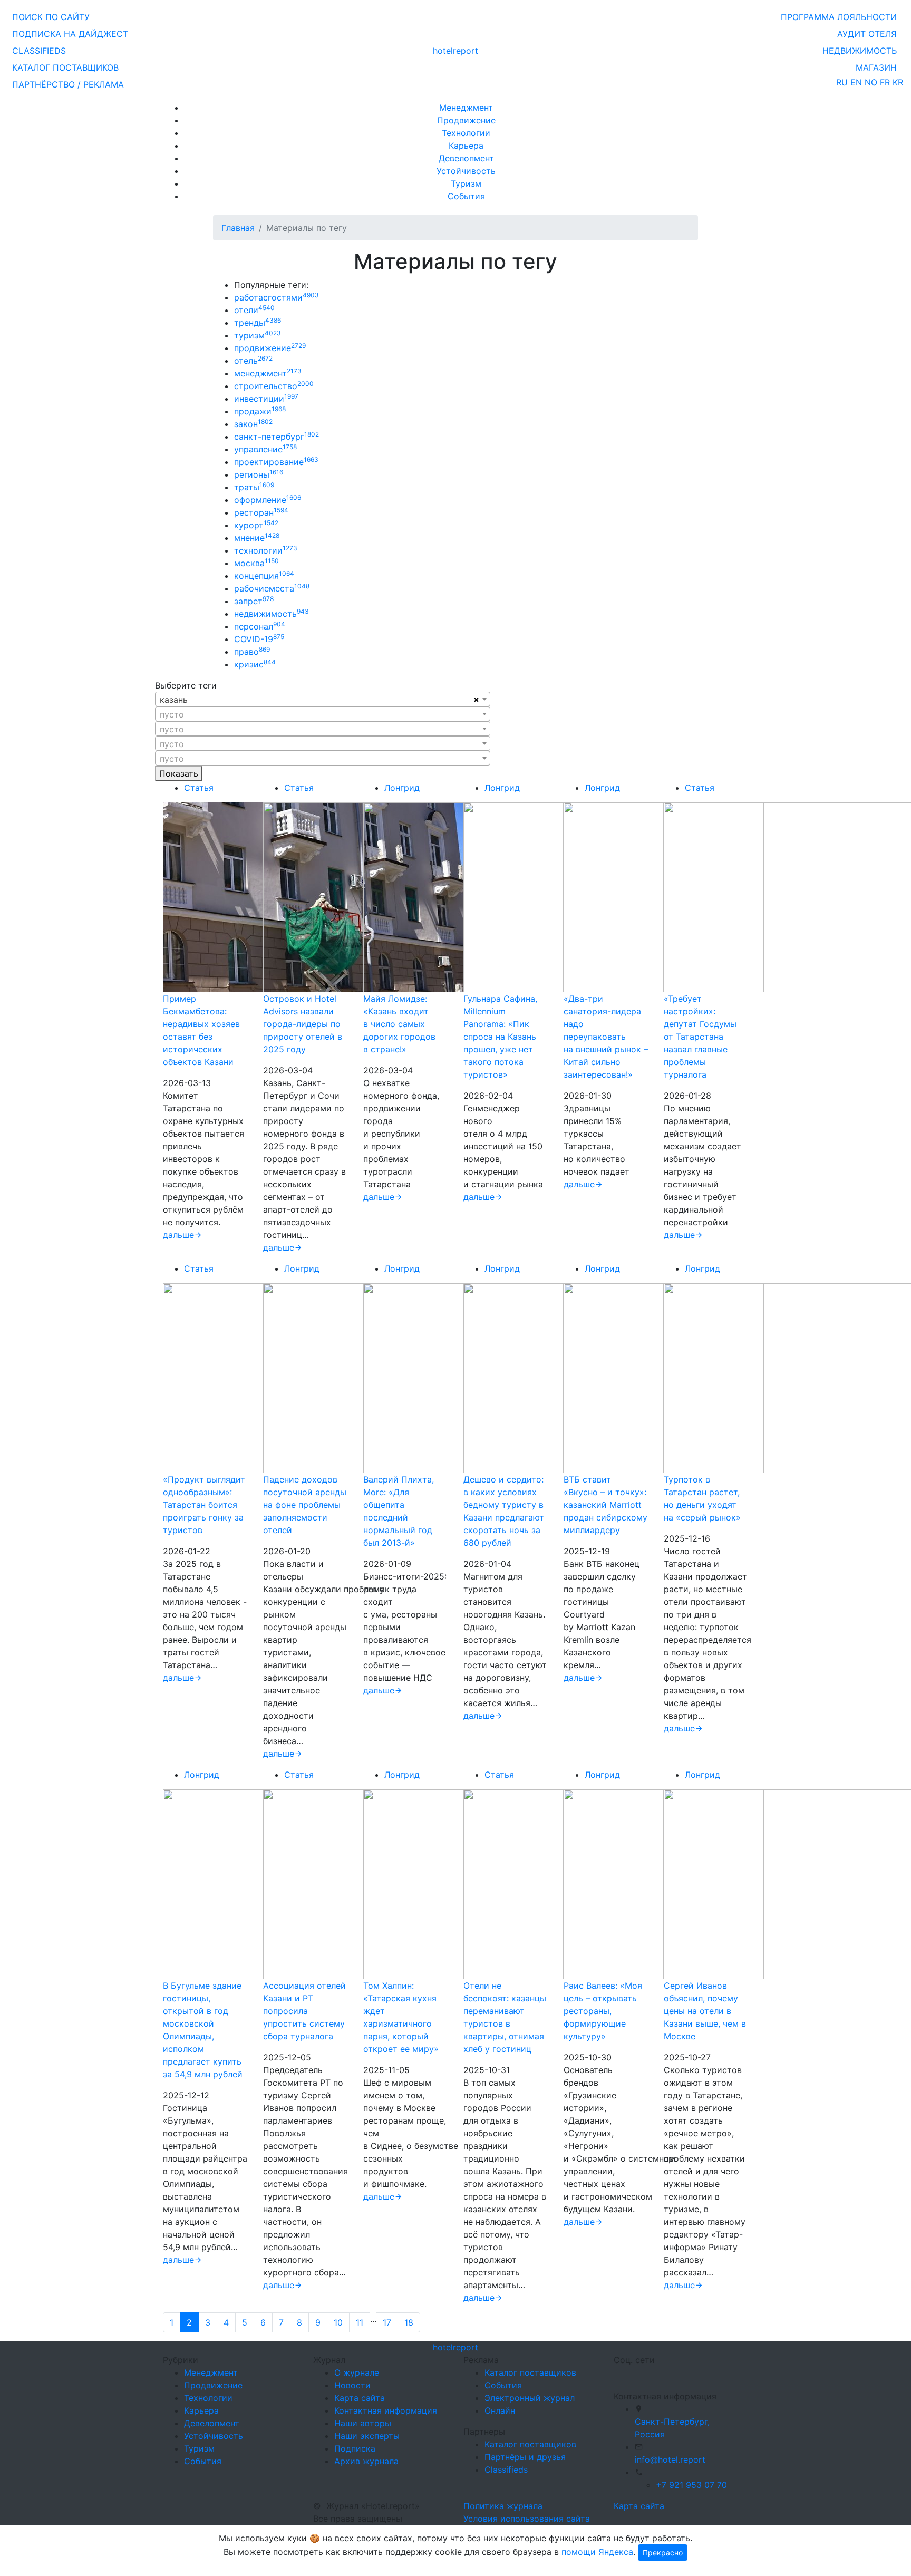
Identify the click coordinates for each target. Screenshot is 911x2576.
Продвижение (466, 120)
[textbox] (323, 714)
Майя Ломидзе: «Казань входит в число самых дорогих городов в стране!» (399, 1024)
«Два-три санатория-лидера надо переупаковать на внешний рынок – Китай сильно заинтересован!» (606, 1037)
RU (842, 82)
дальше (178, 1235)
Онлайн (500, 2410)
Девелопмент (466, 158)
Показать (179, 773)
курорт (256, 525)
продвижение (270, 348)
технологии (266, 550)
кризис (255, 664)
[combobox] (323, 699)
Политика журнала (503, 2506)
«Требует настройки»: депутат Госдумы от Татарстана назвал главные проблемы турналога (700, 1037)
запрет (254, 601)
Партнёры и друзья (525, 2457)
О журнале (357, 2372)
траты (254, 487)
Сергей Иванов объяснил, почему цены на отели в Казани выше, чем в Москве (705, 2011)
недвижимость (272, 614)
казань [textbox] (174, 700)
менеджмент (268, 373)
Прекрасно (663, 2553)
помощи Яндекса (597, 2552)
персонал (260, 626)
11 (360, 2322)
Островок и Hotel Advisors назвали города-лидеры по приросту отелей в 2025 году (303, 1024)
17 (387, 2322)
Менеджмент (466, 108)
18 (409, 2322)
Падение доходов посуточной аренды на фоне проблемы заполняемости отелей (305, 1505)
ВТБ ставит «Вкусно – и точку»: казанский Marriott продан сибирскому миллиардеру (605, 1505)
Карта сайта (360, 2398)
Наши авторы (363, 2423)
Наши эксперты (367, 2436)
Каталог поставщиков (530, 2372)
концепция (264, 576)
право (252, 652)
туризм (258, 335)
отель (253, 361)
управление (265, 449)
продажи (260, 411)
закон (253, 424)
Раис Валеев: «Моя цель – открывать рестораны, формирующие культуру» (603, 2011)
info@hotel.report (670, 2459)
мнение (257, 538)
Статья (199, 788)
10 (338, 2322)
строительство (274, 386)
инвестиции (266, 399)
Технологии (466, 133)
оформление (268, 500)
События (466, 196)
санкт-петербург (277, 437)
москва (256, 563)
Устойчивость (466, 171)
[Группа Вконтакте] (620, 2374)
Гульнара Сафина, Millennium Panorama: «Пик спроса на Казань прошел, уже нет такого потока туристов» (500, 1037)
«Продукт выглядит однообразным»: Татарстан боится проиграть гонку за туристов (204, 1505)
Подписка (355, 2448)
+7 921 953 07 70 (691, 2485)
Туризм (466, 183)
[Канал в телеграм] (616, 2374)
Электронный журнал (530, 2398)
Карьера (466, 146)
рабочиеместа (272, 588)
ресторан (261, 512)
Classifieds (506, 2470)
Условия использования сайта (527, 2519)
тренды (258, 323)
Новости (352, 2385)
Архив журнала (366, 2461)
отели (254, 310)
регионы (259, 474)
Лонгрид (402, 788)
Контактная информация (386, 2410)
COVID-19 (259, 639)
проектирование (276, 462)
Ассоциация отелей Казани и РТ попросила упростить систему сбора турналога (304, 2011)
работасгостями (277, 297)
